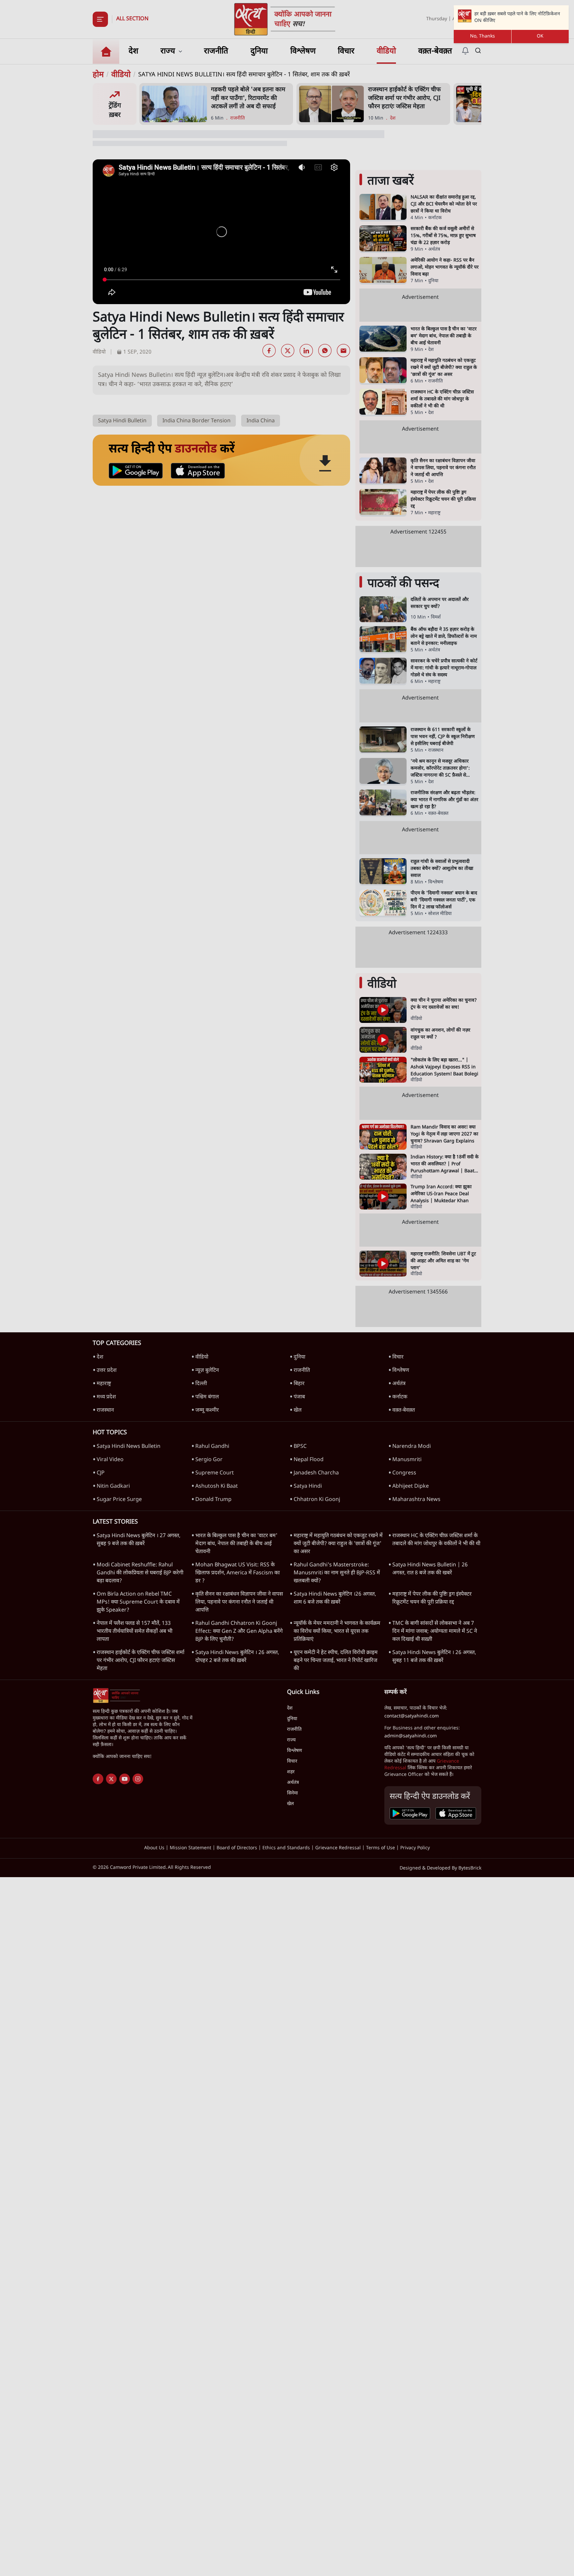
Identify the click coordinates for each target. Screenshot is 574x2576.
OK (540, 36)
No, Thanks (482, 36)
